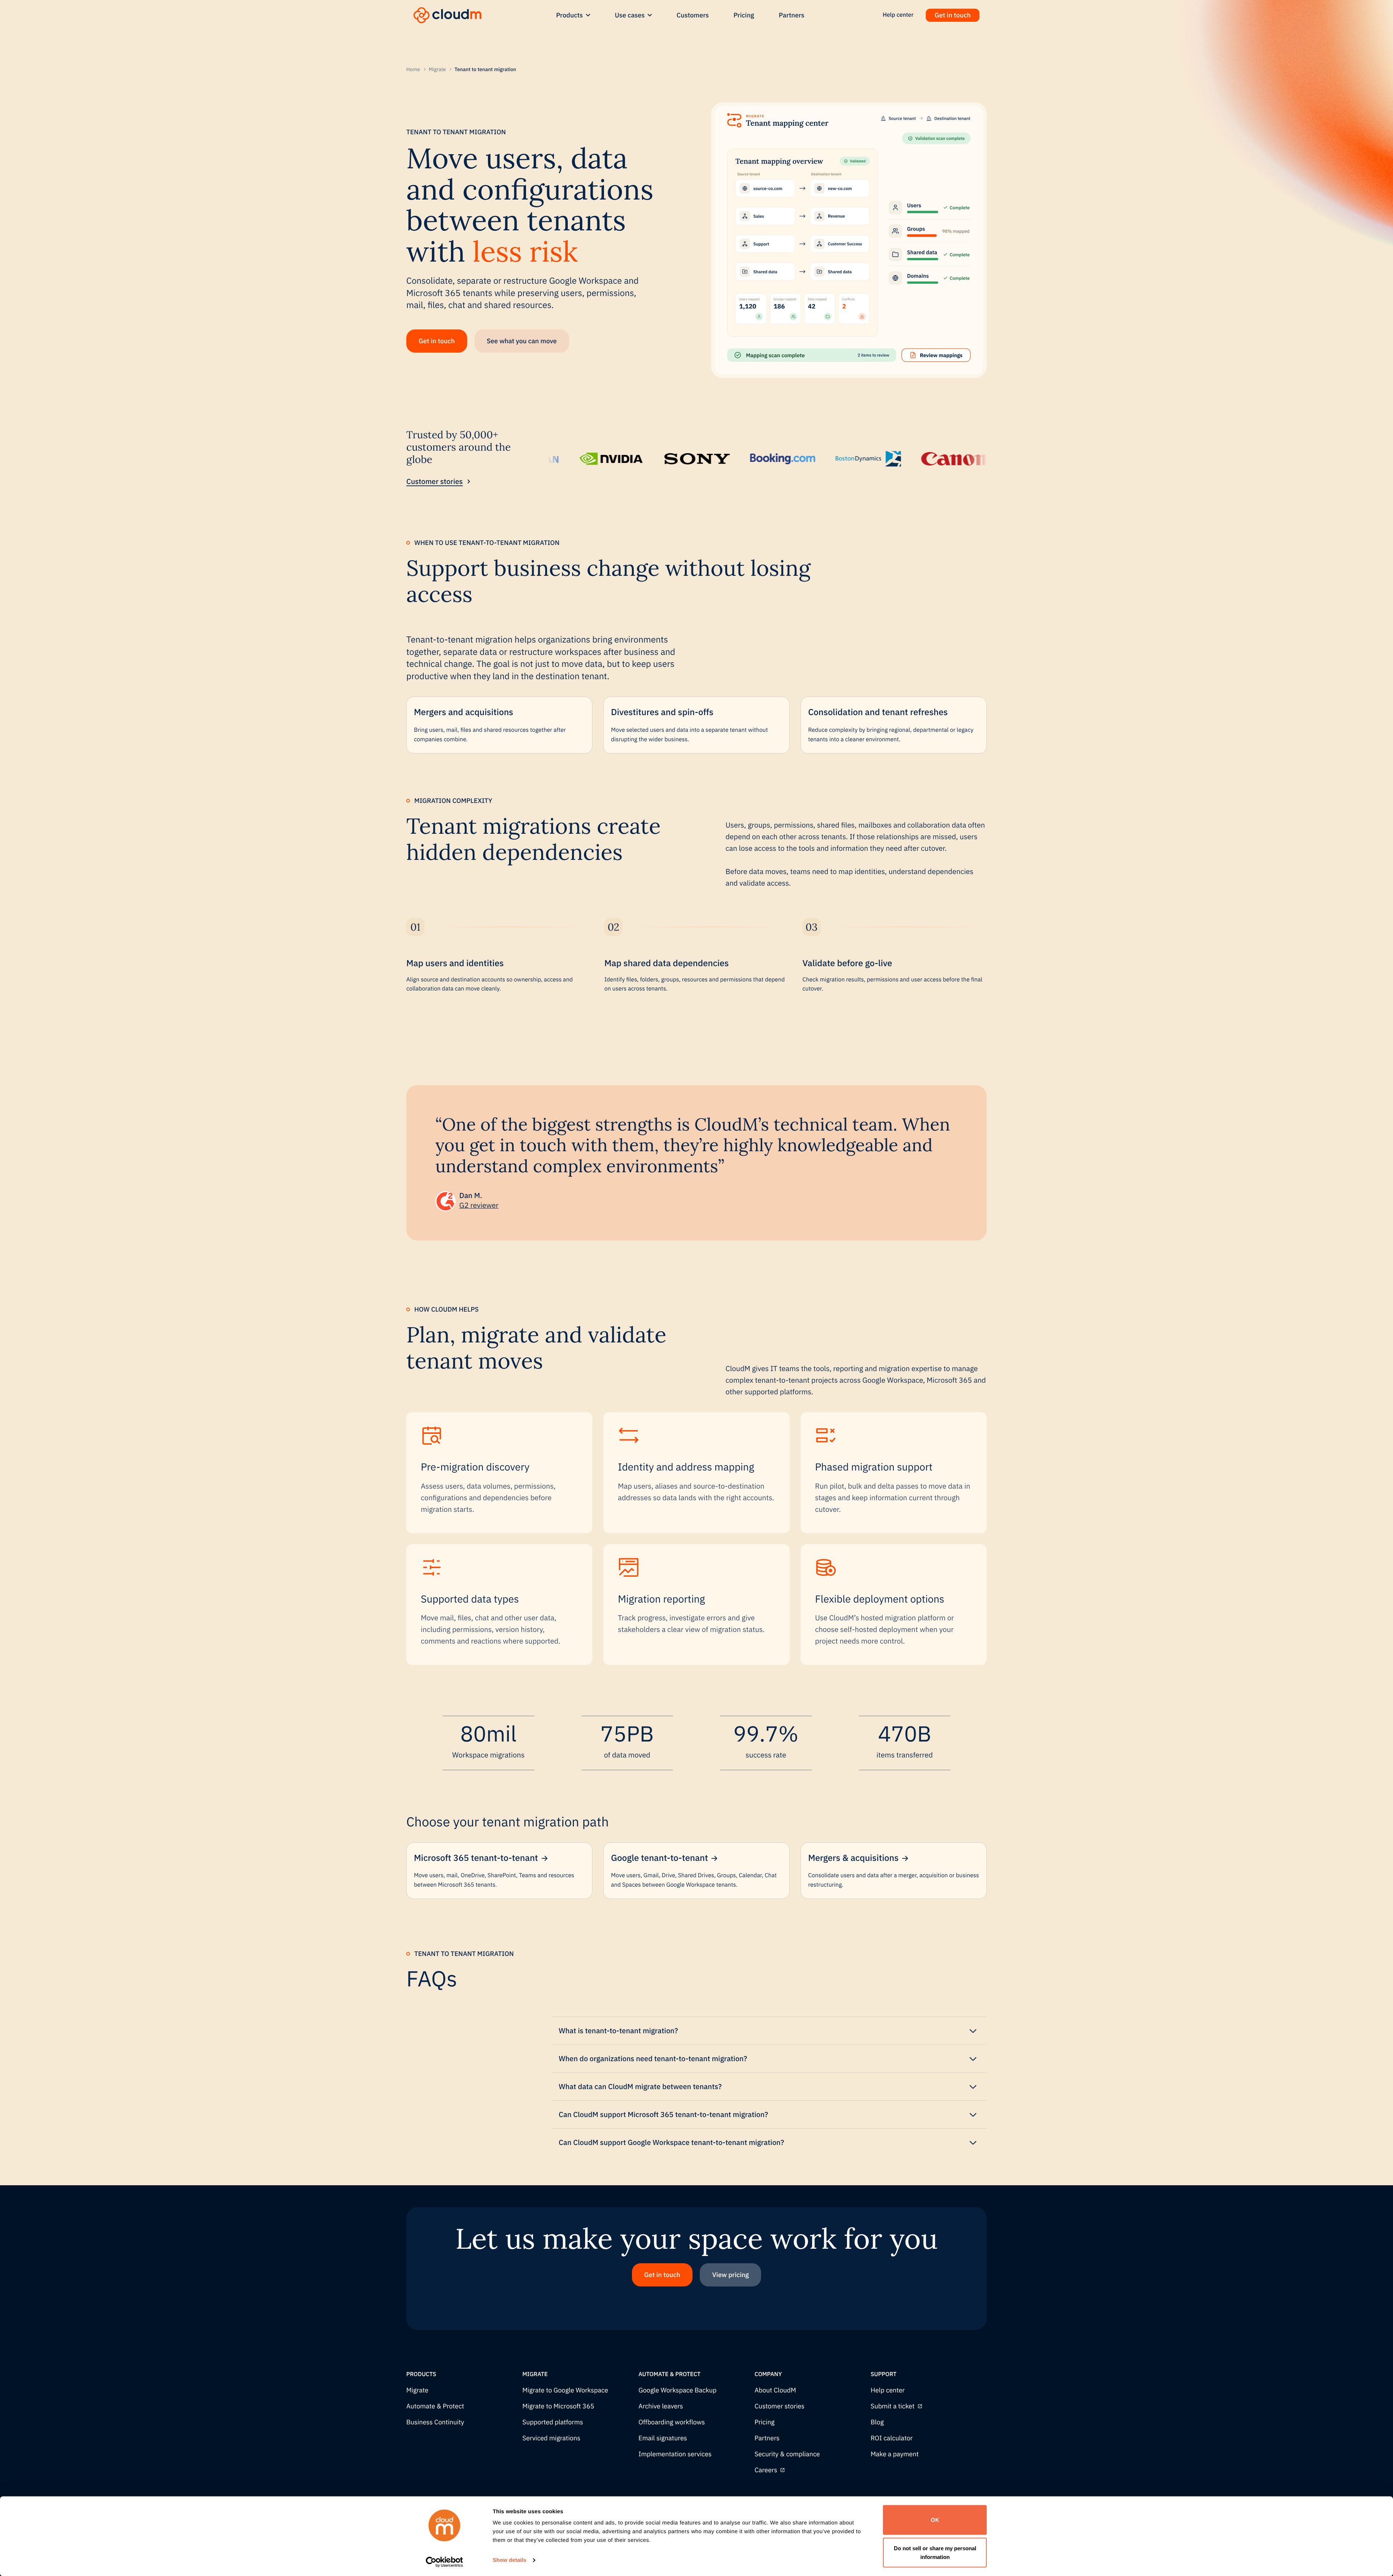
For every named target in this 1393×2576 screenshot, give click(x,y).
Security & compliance (787, 2454)
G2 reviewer (479, 1205)
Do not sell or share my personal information (935, 2552)
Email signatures (663, 2438)
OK (935, 2520)
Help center (888, 2390)
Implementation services (675, 2454)
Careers (766, 2470)
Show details (509, 2560)
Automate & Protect (435, 2406)
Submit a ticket (893, 2406)
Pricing (744, 15)
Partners (792, 15)
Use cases (630, 15)
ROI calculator (892, 2438)
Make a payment (895, 2454)
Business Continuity (435, 2422)
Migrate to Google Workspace (565, 2390)
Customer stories (435, 481)
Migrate (437, 69)
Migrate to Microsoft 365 (558, 2406)
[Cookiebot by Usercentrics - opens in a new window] (445, 2562)
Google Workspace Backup (677, 2390)
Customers (693, 15)
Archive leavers (661, 2406)
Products (570, 15)
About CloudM (775, 2390)
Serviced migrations (551, 2438)
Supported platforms (553, 2422)
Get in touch (953, 15)
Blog (877, 2422)
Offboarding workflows (672, 2422)
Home (413, 69)
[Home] (447, 15)
